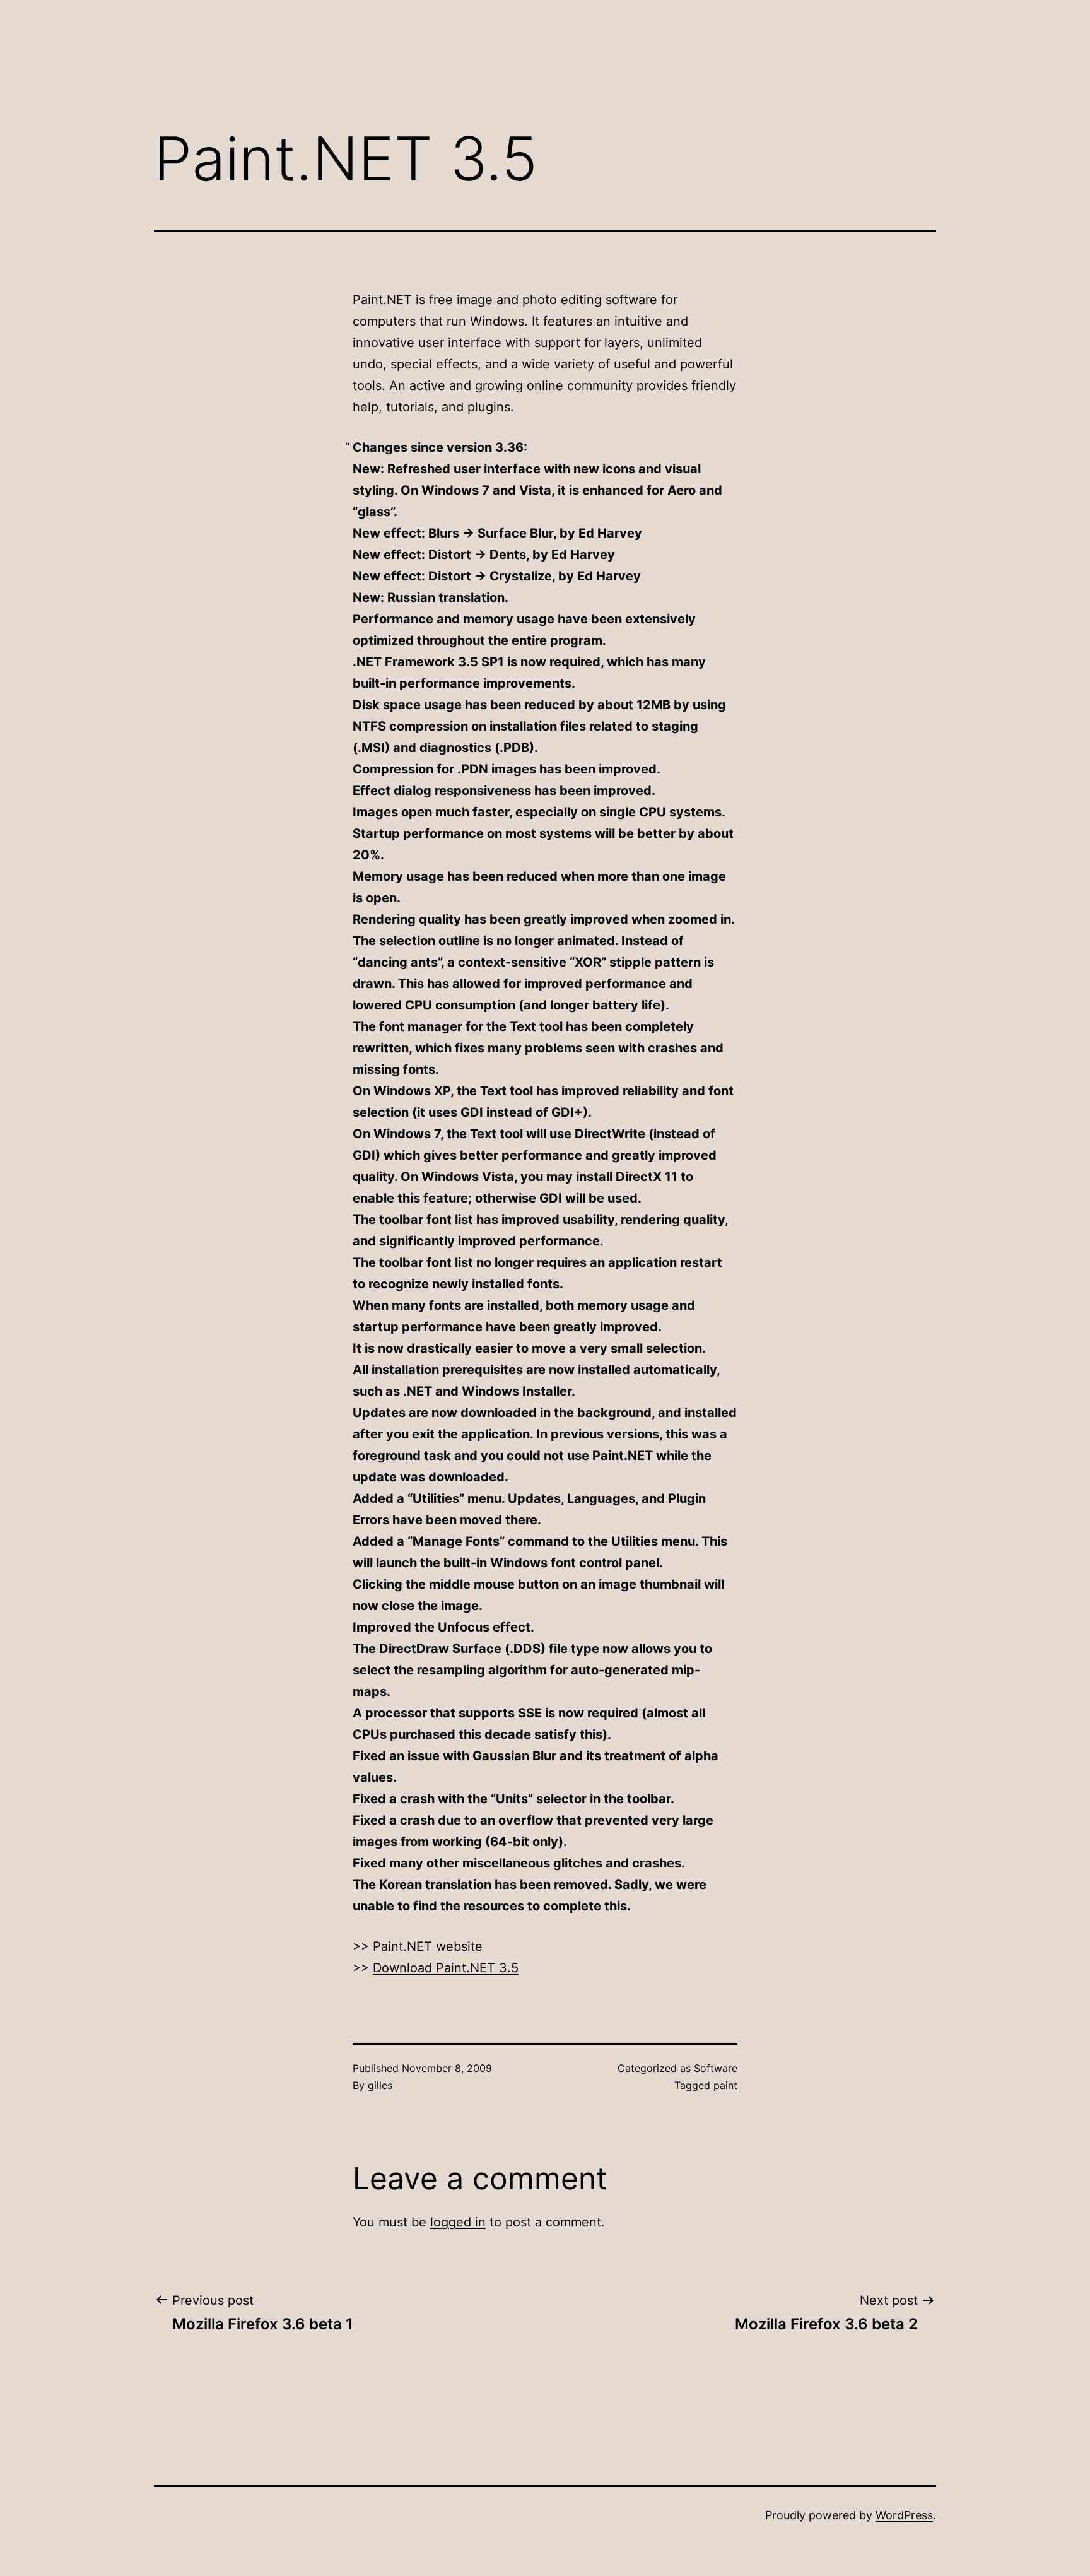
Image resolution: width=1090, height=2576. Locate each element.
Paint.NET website (428, 1946)
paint (725, 2085)
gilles (380, 2085)
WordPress (904, 2515)
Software (716, 2068)
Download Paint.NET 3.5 (446, 1968)
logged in (458, 2222)
